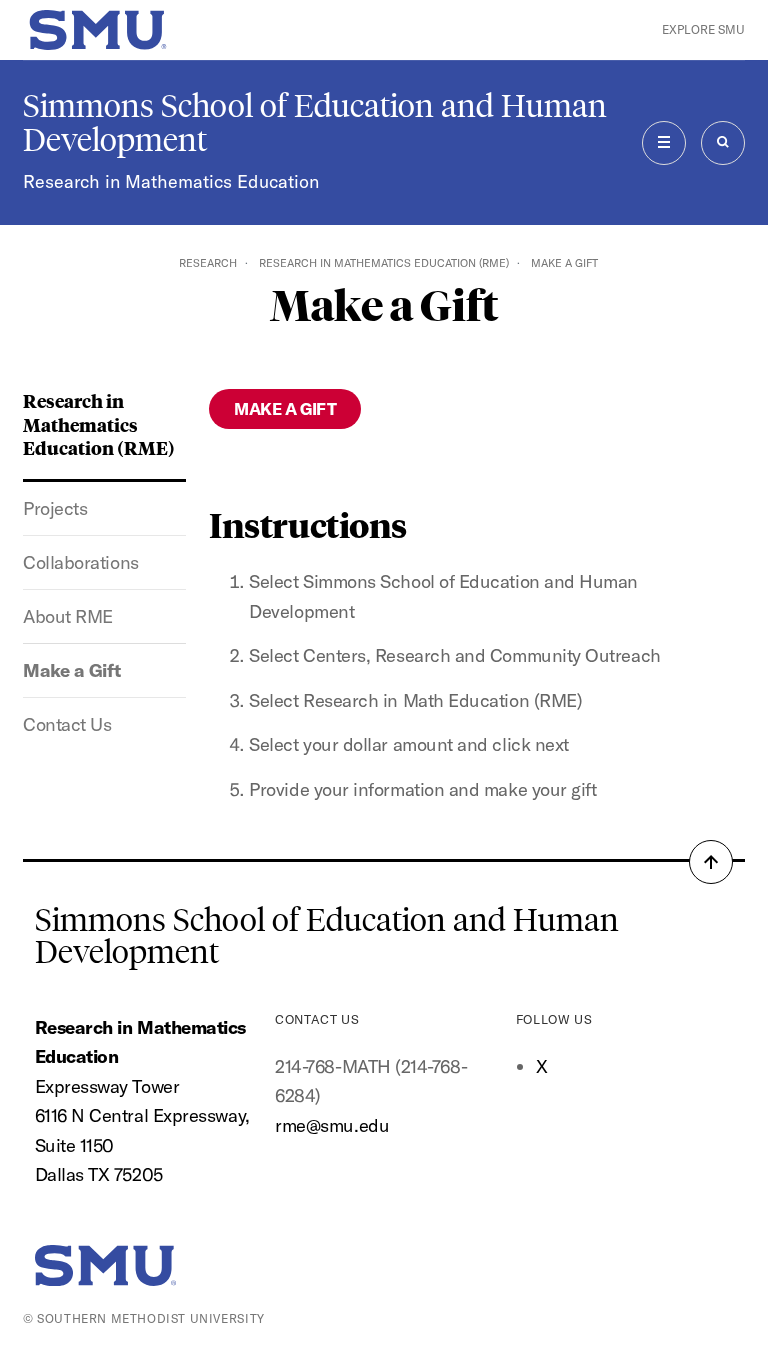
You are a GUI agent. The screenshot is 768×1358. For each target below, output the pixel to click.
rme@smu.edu (332, 1125)
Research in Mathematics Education (171, 181)
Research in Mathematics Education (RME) (384, 263)
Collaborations (81, 562)
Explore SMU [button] (703, 29)
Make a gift (285, 408)
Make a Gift (72, 670)
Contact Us (67, 724)
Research (208, 263)
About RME (68, 616)
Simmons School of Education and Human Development (315, 123)
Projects (55, 508)
